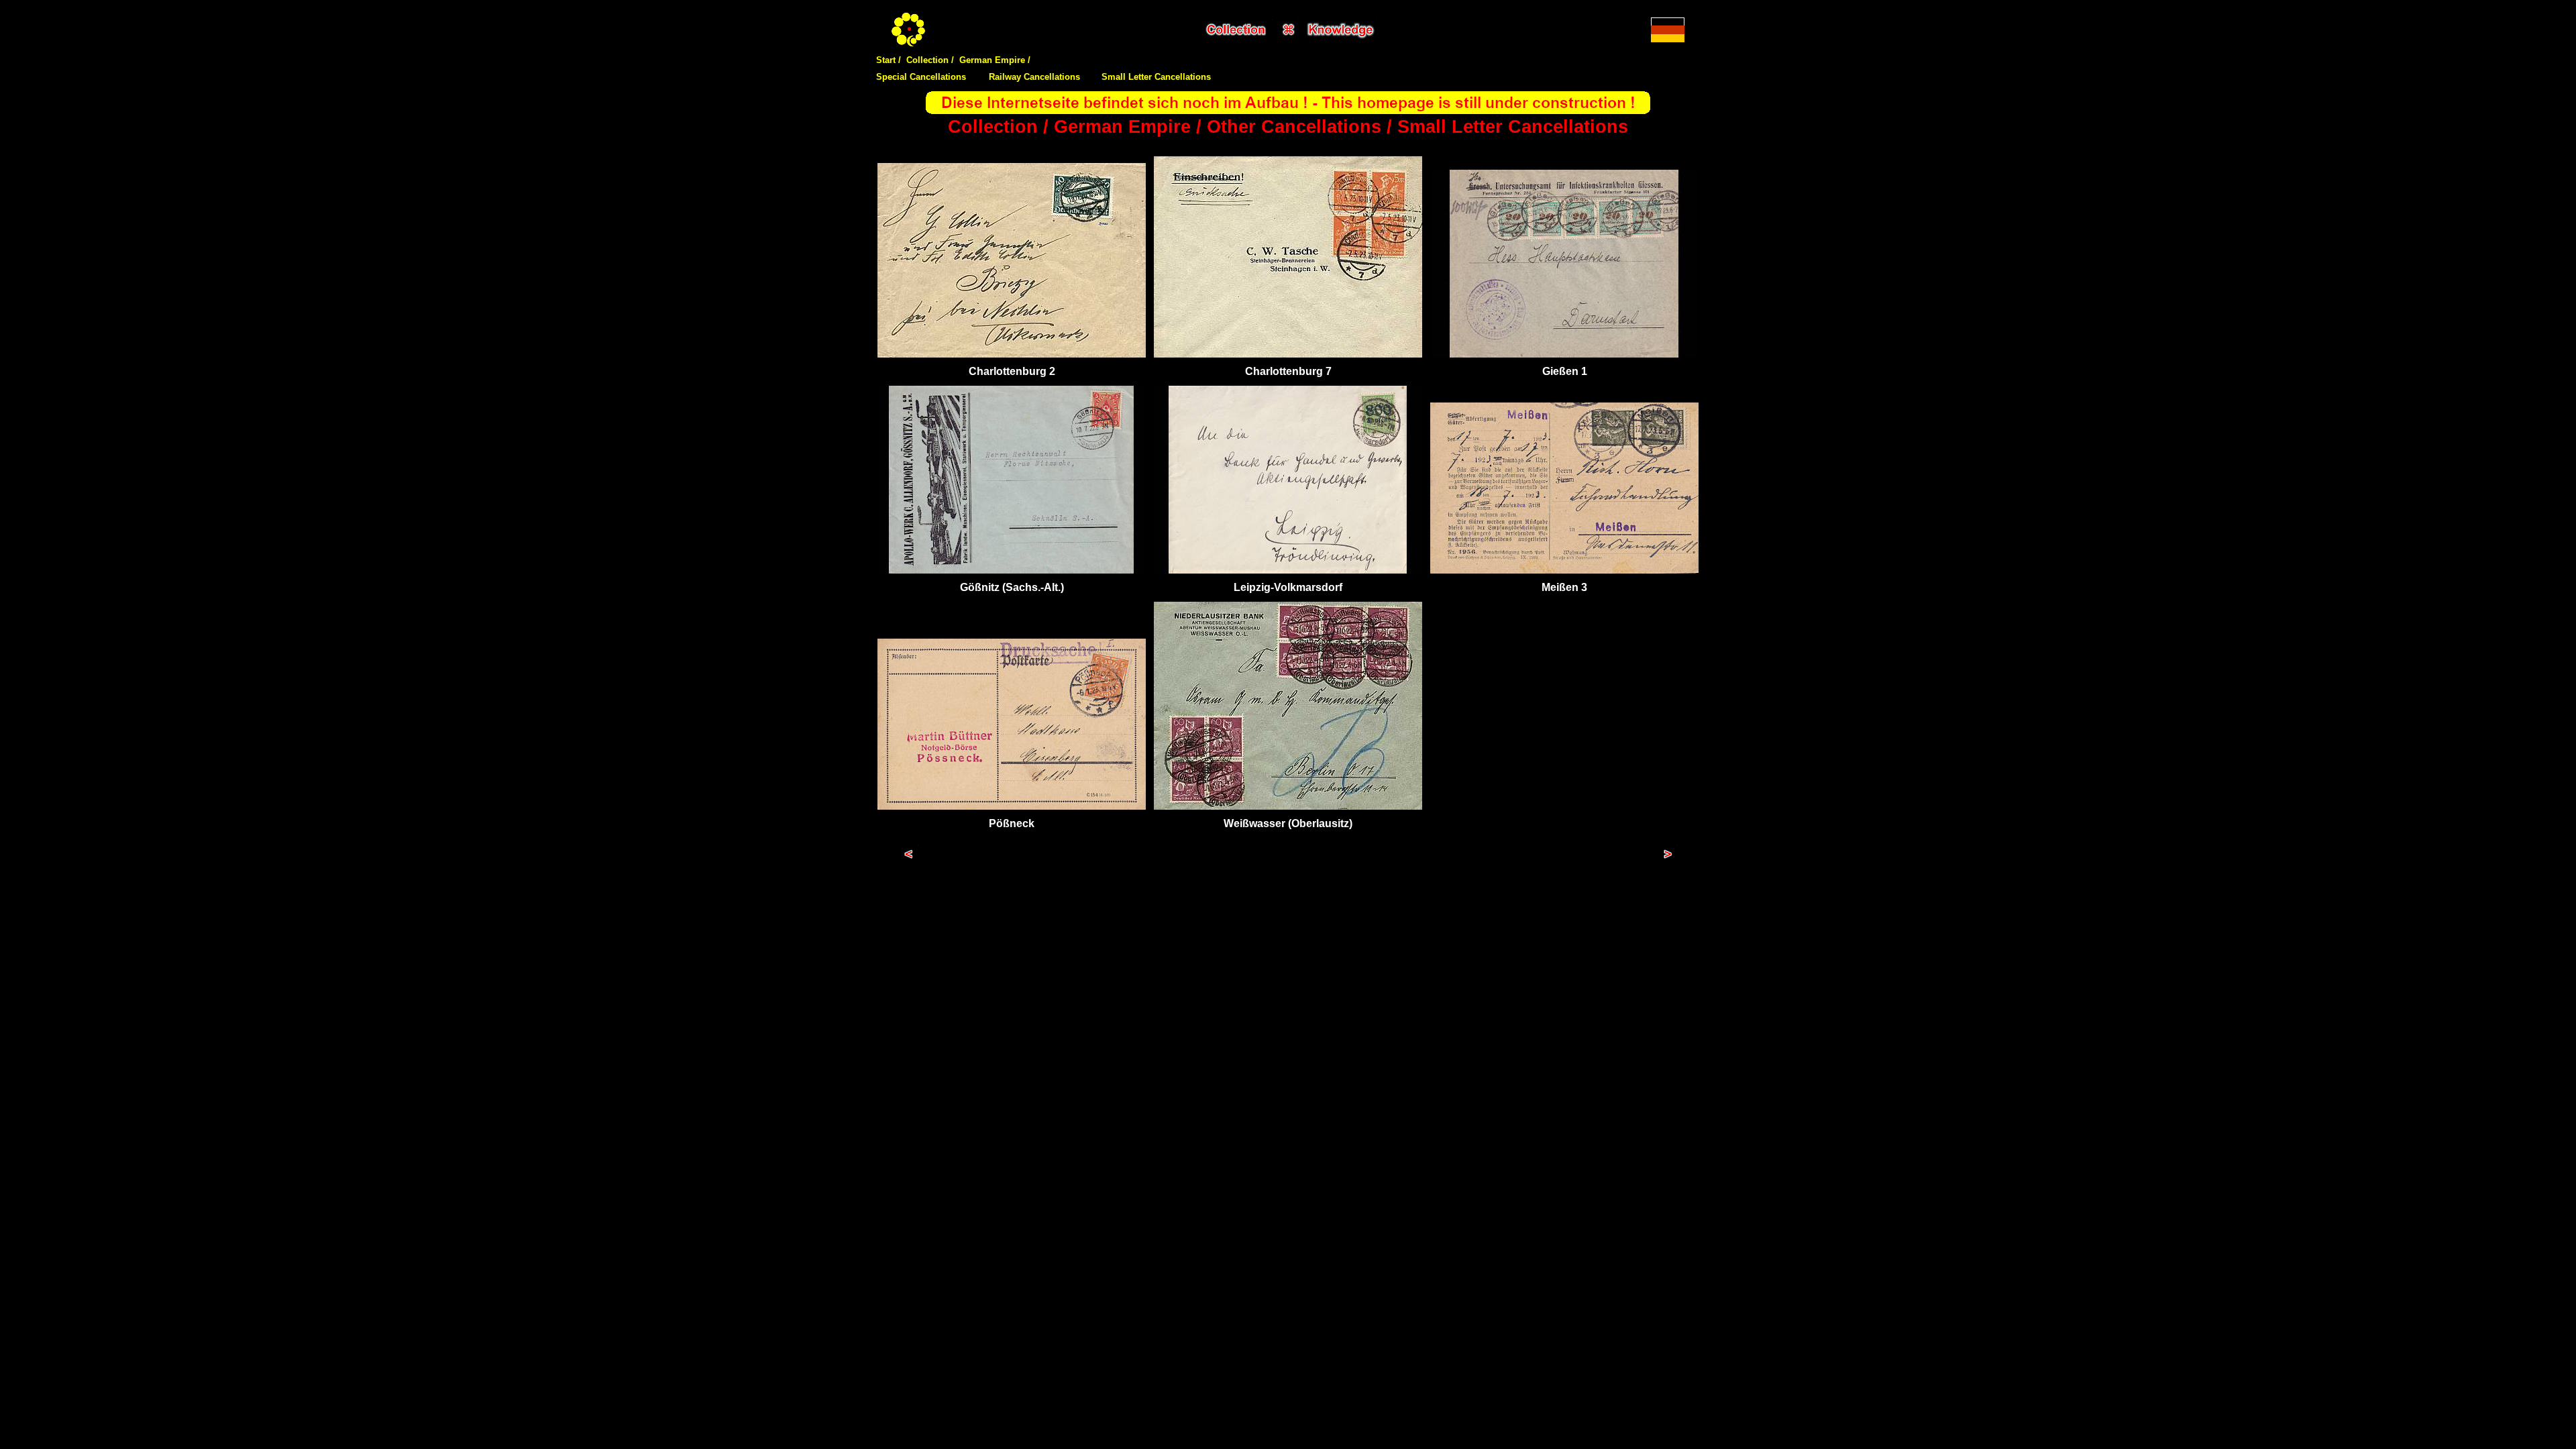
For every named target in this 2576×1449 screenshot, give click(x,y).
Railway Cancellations (1034, 77)
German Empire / (995, 60)
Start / (889, 60)
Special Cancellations (921, 77)
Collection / (930, 60)
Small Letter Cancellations (1156, 77)
